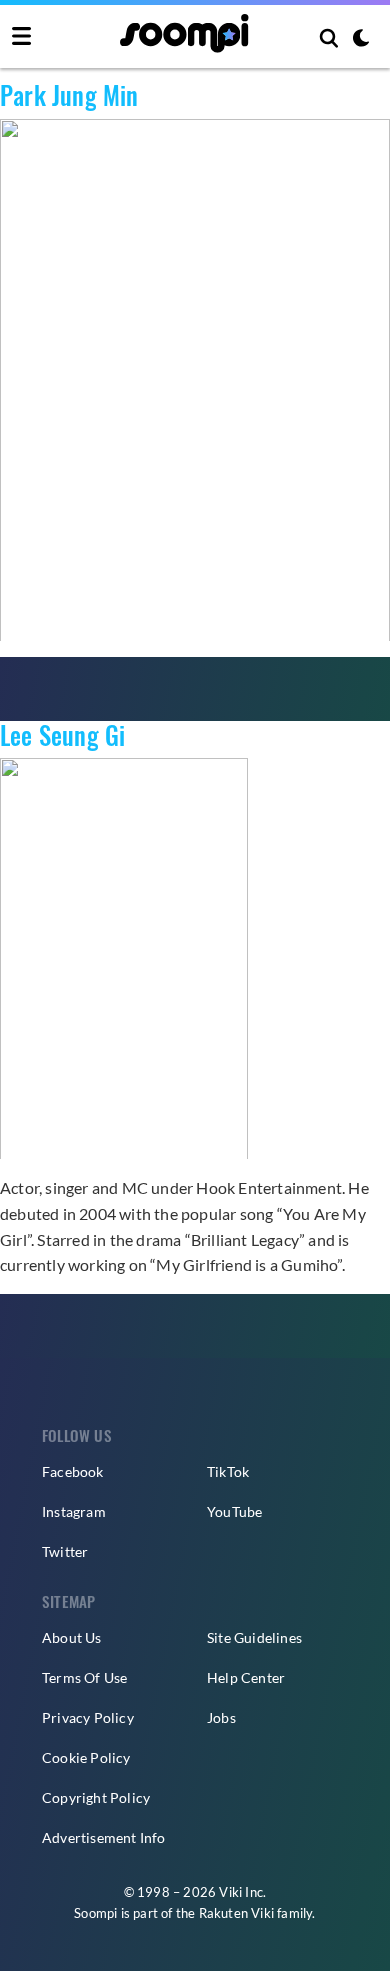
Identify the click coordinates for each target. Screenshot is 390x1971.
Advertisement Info (104, 1837)
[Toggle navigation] (21, 37)
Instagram (74, 1511)
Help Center (246, 1677)
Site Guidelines (254, 1637)
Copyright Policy (96, 1797)
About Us (72, 1637)
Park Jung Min (69, 95)
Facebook (73, 1471)
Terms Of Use (84, 1677)
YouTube (234, 1511)
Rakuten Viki (236, 1913)
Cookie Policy (86, 1757)
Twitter (65, 1551)
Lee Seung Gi (62, 735)
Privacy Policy (88, 1717)
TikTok (228, 1471)
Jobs (221, 1717)
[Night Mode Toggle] (361, 40)
